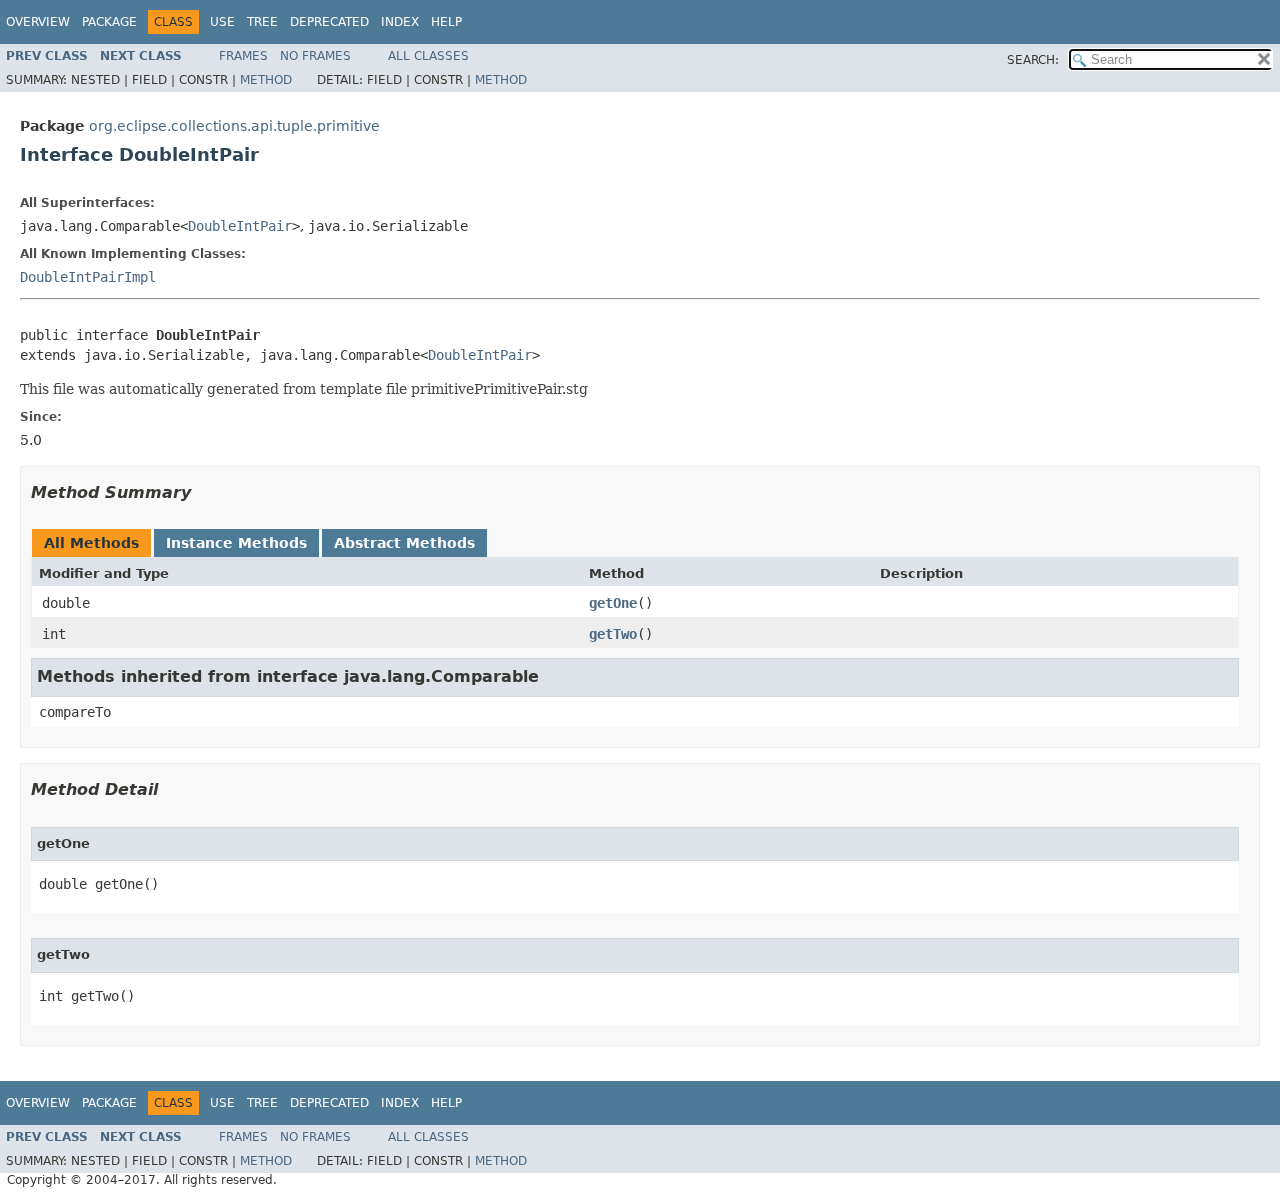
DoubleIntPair (240, 226)
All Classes (428, 56)
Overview (38, 22)
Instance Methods (236, 543)
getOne (613, 603)
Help (446, 22)
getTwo (613, 634)
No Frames (315, 56)
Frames (243, 56)
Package (109, 22)
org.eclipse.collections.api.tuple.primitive (234, 126)
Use (222, 22)
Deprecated (329, 22)
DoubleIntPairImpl (88, 277)
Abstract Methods (404, 543)
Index (400, 22)
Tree (262, 22)
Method (266, 80)
